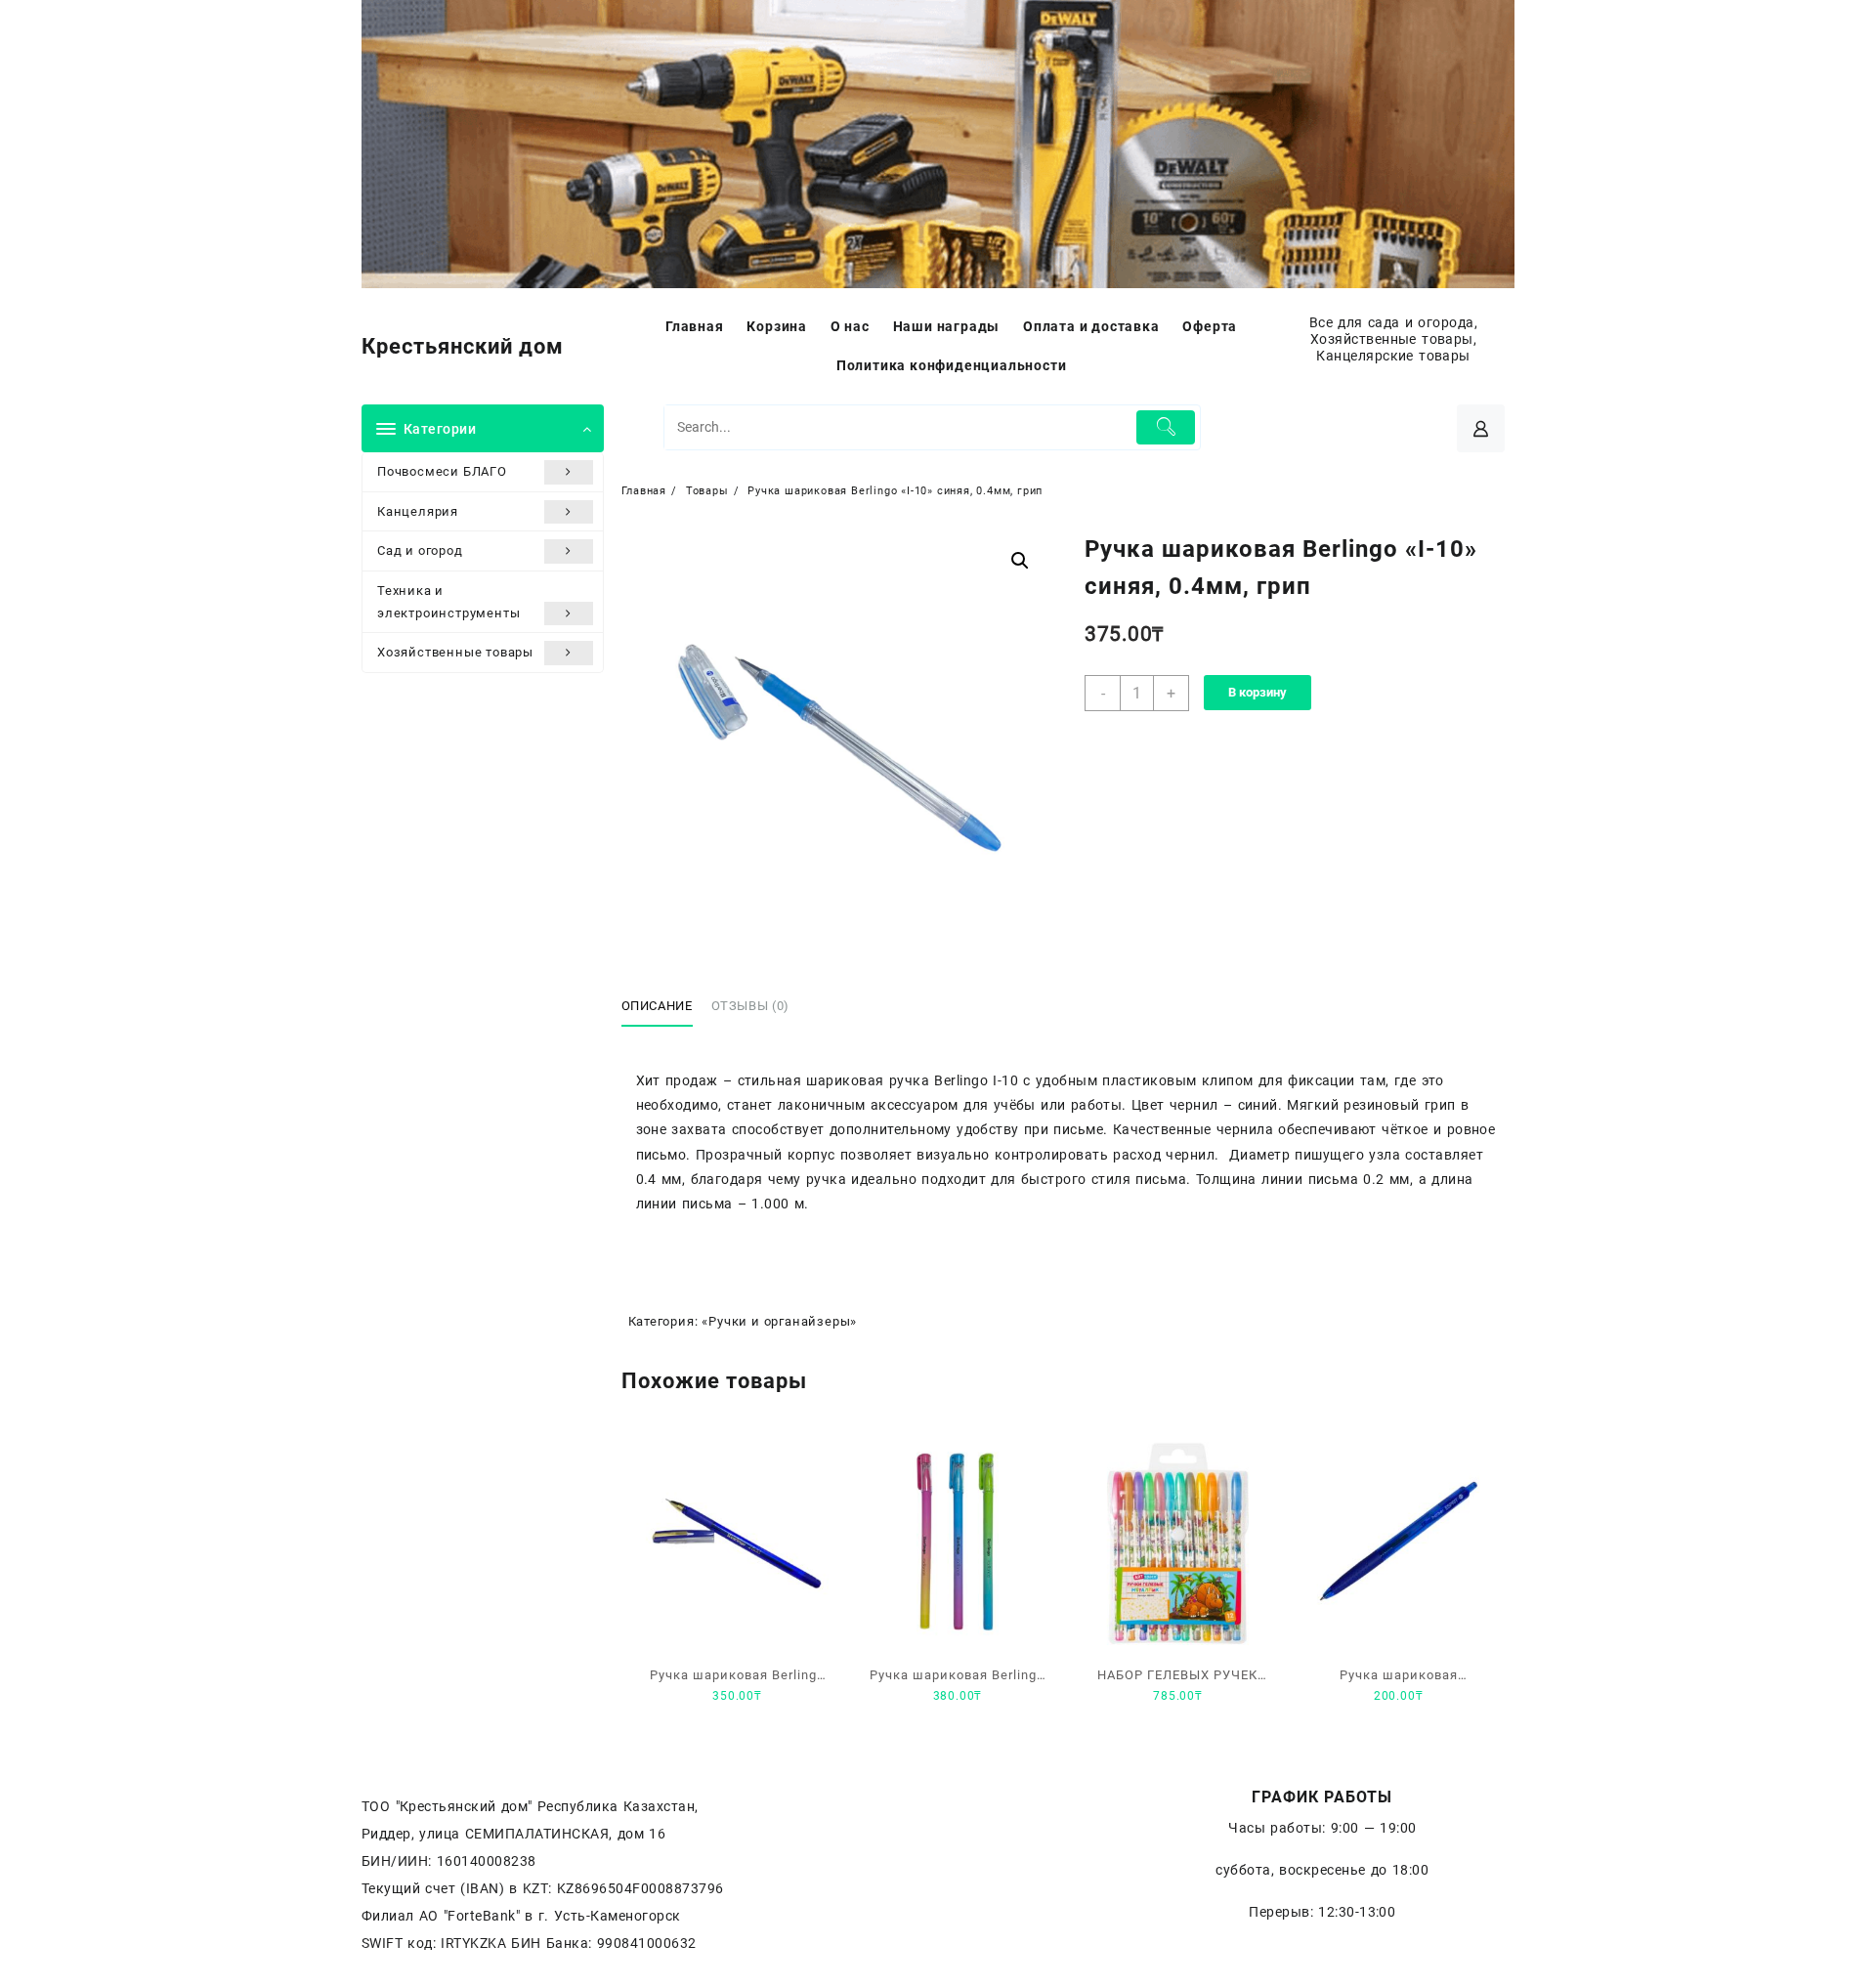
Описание (657, 1006)
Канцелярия (418, 511)
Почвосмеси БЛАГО (442, 471)
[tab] (664, 1007)
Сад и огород (420, 550)
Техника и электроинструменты (448, 602)
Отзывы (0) (751, 1006)
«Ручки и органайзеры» (779, 1321)
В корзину (1258, 692)
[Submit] (1166, 427)
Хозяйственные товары (455, 652)
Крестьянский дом (463, 346)
